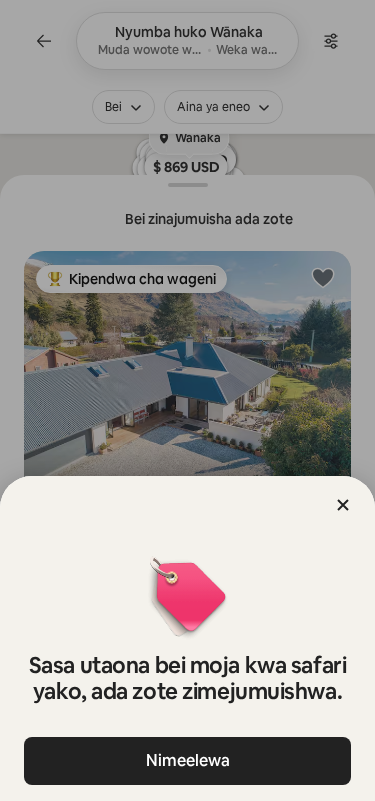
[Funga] (343, 505)
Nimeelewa (188, 760)
